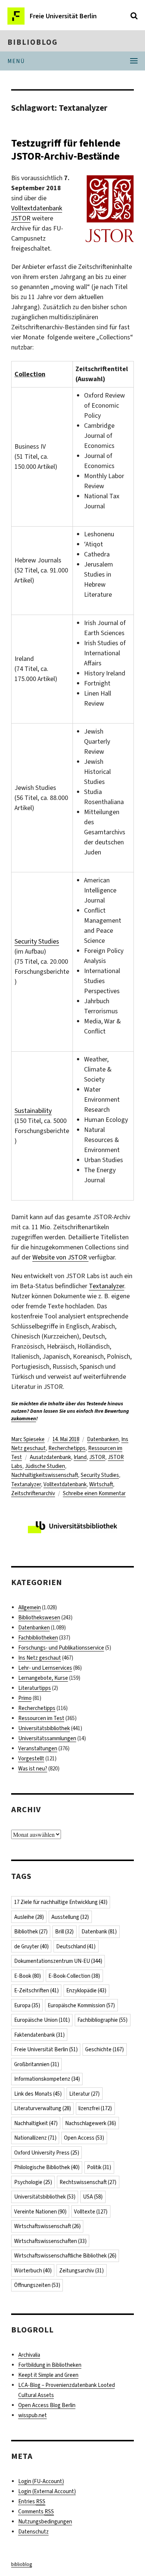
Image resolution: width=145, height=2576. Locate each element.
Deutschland (76, 1946)
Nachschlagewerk (91, 2123)
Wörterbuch (33, 2271)
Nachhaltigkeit (36, 2123)
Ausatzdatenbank (50, 1457)
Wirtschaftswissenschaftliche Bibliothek (65, 2256)
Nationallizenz (35, 2138)
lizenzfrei (95, 2108)
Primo (25, 1698)
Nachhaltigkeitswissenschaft (45, 1475)
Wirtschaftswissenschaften (50, 2241)
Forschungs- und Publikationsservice (61, 1648)
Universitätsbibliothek (44, 1728)
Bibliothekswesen (39, 1618)
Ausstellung (70, 1917)
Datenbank (99, 1932)
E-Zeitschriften (36, 1990)
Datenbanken (103, 1439)
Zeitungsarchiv (81, 2271)
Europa (27, 2005)
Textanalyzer (107, 1286)
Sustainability (33, 1111)
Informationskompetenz (47, 2079)
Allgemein (30, 1607)
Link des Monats (38, 2094)
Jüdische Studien (45, 1466)
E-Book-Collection (74, 1976)
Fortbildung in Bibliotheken (50, 2365)
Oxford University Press (47, 2153)
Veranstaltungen (38, 1748)
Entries (32, 2501)
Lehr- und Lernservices (45, 1668)
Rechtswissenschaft (88, 2182)
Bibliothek (31, 1932)
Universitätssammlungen (47, 1738)
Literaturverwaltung (43, 2108)
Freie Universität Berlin (46, 2049)
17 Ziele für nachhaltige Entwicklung (61, 1902)
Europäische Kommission (81, 2005)
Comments (36, 2511)
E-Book (28, 1976)
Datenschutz (33, 2532)
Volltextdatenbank (65, 1484)
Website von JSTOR (60, 1257)
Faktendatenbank (39, 2035)
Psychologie (33, 2182)
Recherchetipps (67, 1448)
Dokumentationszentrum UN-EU (58, 1961)
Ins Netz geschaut (40, 1658)
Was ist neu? (33, 1769)
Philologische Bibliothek (47, 2167)
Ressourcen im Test (41, 1718)
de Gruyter (31, 1946)
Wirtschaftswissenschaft (47, 2226)
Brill (64, 1932)
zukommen (24, 1419)
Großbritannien (37, 2064)
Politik (99, 2167)
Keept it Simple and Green (48, 2375)
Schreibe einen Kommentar (94, 1493)
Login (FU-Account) (41, 2481)
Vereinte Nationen (40, 2212)
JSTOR (97, 1457)
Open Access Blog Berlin (47, 2405)
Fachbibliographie (102, 2020)
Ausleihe (29, 1917)
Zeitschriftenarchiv (33, 1493)
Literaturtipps (35, 1688)
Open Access (84, 2138)
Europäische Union (42, 2020)
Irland (80, 1457)
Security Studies (37, 941)
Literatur (84, 2094)
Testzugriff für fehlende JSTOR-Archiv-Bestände (66, 150)
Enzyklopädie (86, 1990)
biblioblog (33, 42)
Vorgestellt (31, 1758)
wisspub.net (33, 2415)
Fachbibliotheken (38, 1638)
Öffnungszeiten (37, 2285)
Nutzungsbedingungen (45, 2522)
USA (93, 2197)
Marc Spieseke (28, 1439)
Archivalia (29, 2355)
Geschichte (104, 2049)
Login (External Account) (47, 2491)
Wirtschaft (101, 1484)
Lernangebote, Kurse (43, 1678)
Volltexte (91, 2212)
